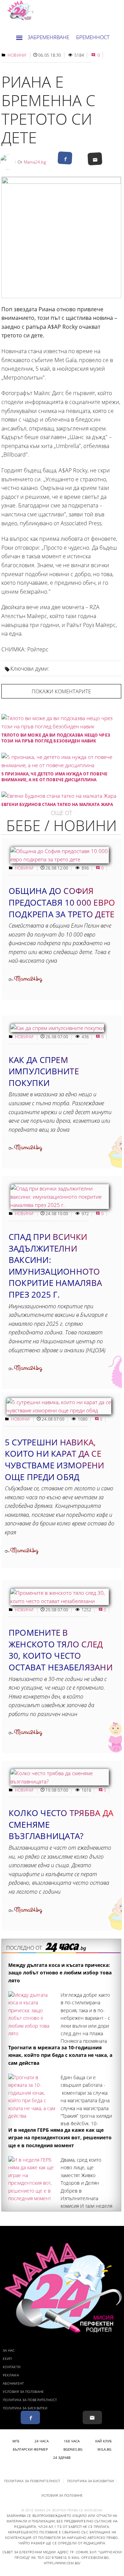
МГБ (16, 2441)
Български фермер (30, 2449)
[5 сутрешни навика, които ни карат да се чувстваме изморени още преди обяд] (59, 1410)
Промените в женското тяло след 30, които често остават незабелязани (61, 1650)
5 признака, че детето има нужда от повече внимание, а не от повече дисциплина (54, 777)
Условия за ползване (23, 2392)
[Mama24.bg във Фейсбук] (30, 2417)
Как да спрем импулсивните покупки (44, 1071)
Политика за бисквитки (25, 2408)
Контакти (12, 2367)
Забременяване (48, 37)
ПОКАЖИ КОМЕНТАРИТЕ (61, 691)
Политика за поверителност (30, 2400)
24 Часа (42, 2441)
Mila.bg (104, 2449)
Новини (17, 55)
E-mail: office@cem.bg (88, 2557)
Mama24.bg (35, 162)
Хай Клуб (104, 2441)
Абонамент (13, 2383)
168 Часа (72, 2441)
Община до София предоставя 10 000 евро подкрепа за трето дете (62, 902)
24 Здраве (62, 2457)
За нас (9, 2350)
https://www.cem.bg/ (62, 2563)
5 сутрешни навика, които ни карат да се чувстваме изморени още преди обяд (54, 1459)
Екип (7, 2359)
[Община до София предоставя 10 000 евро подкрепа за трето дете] (60, 859)
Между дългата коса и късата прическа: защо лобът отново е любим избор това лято (60, 1973)
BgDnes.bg (73, 2449)
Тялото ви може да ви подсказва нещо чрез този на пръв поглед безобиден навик (56, 738)
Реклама (11, 2375)
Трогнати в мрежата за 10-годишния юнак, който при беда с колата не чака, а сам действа (60, 2055)
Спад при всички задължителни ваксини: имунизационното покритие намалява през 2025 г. (55, 1265)
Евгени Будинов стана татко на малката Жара (57, 804)
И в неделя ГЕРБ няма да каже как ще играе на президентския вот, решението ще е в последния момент (60, 2138)
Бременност (93, 37)
